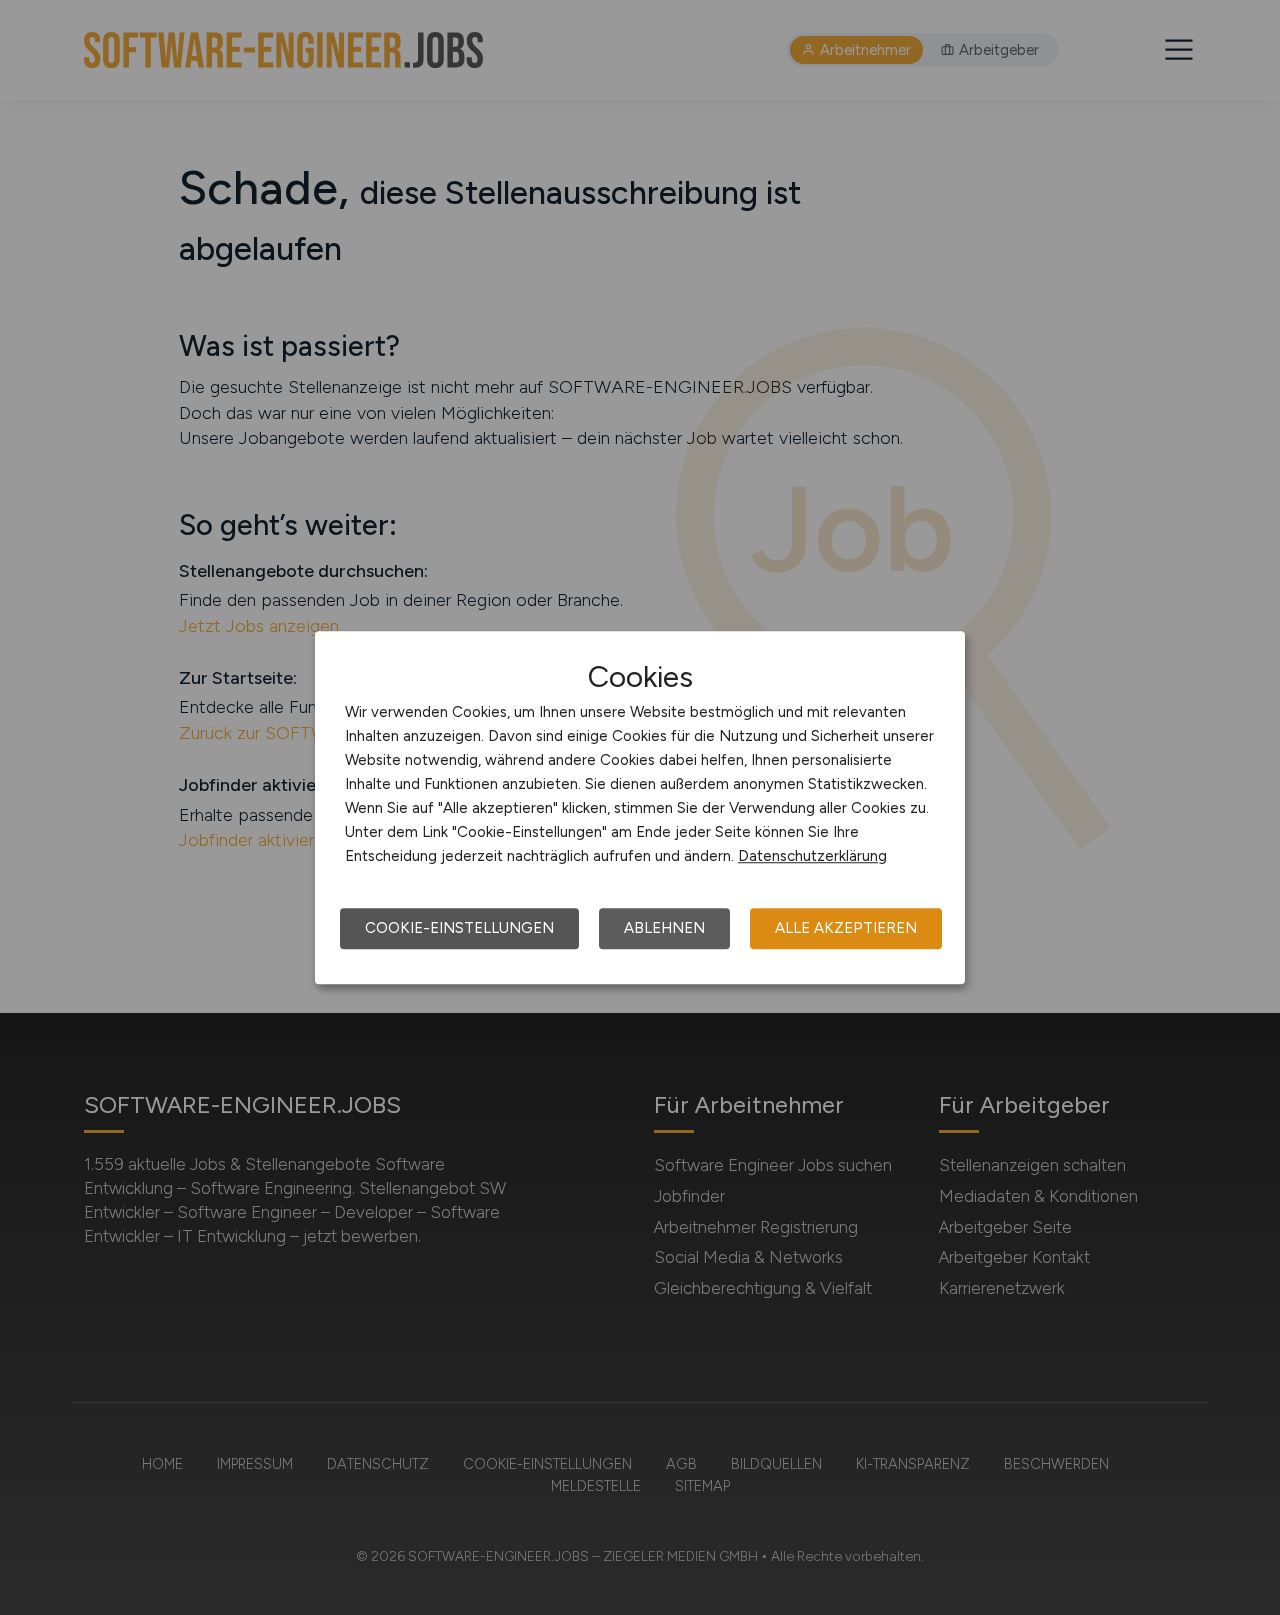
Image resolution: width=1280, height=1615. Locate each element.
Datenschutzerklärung (812, 856)
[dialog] (640, 808)
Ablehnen (664, 928)
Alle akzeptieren (846, 928)
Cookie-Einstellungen (459, 928)
